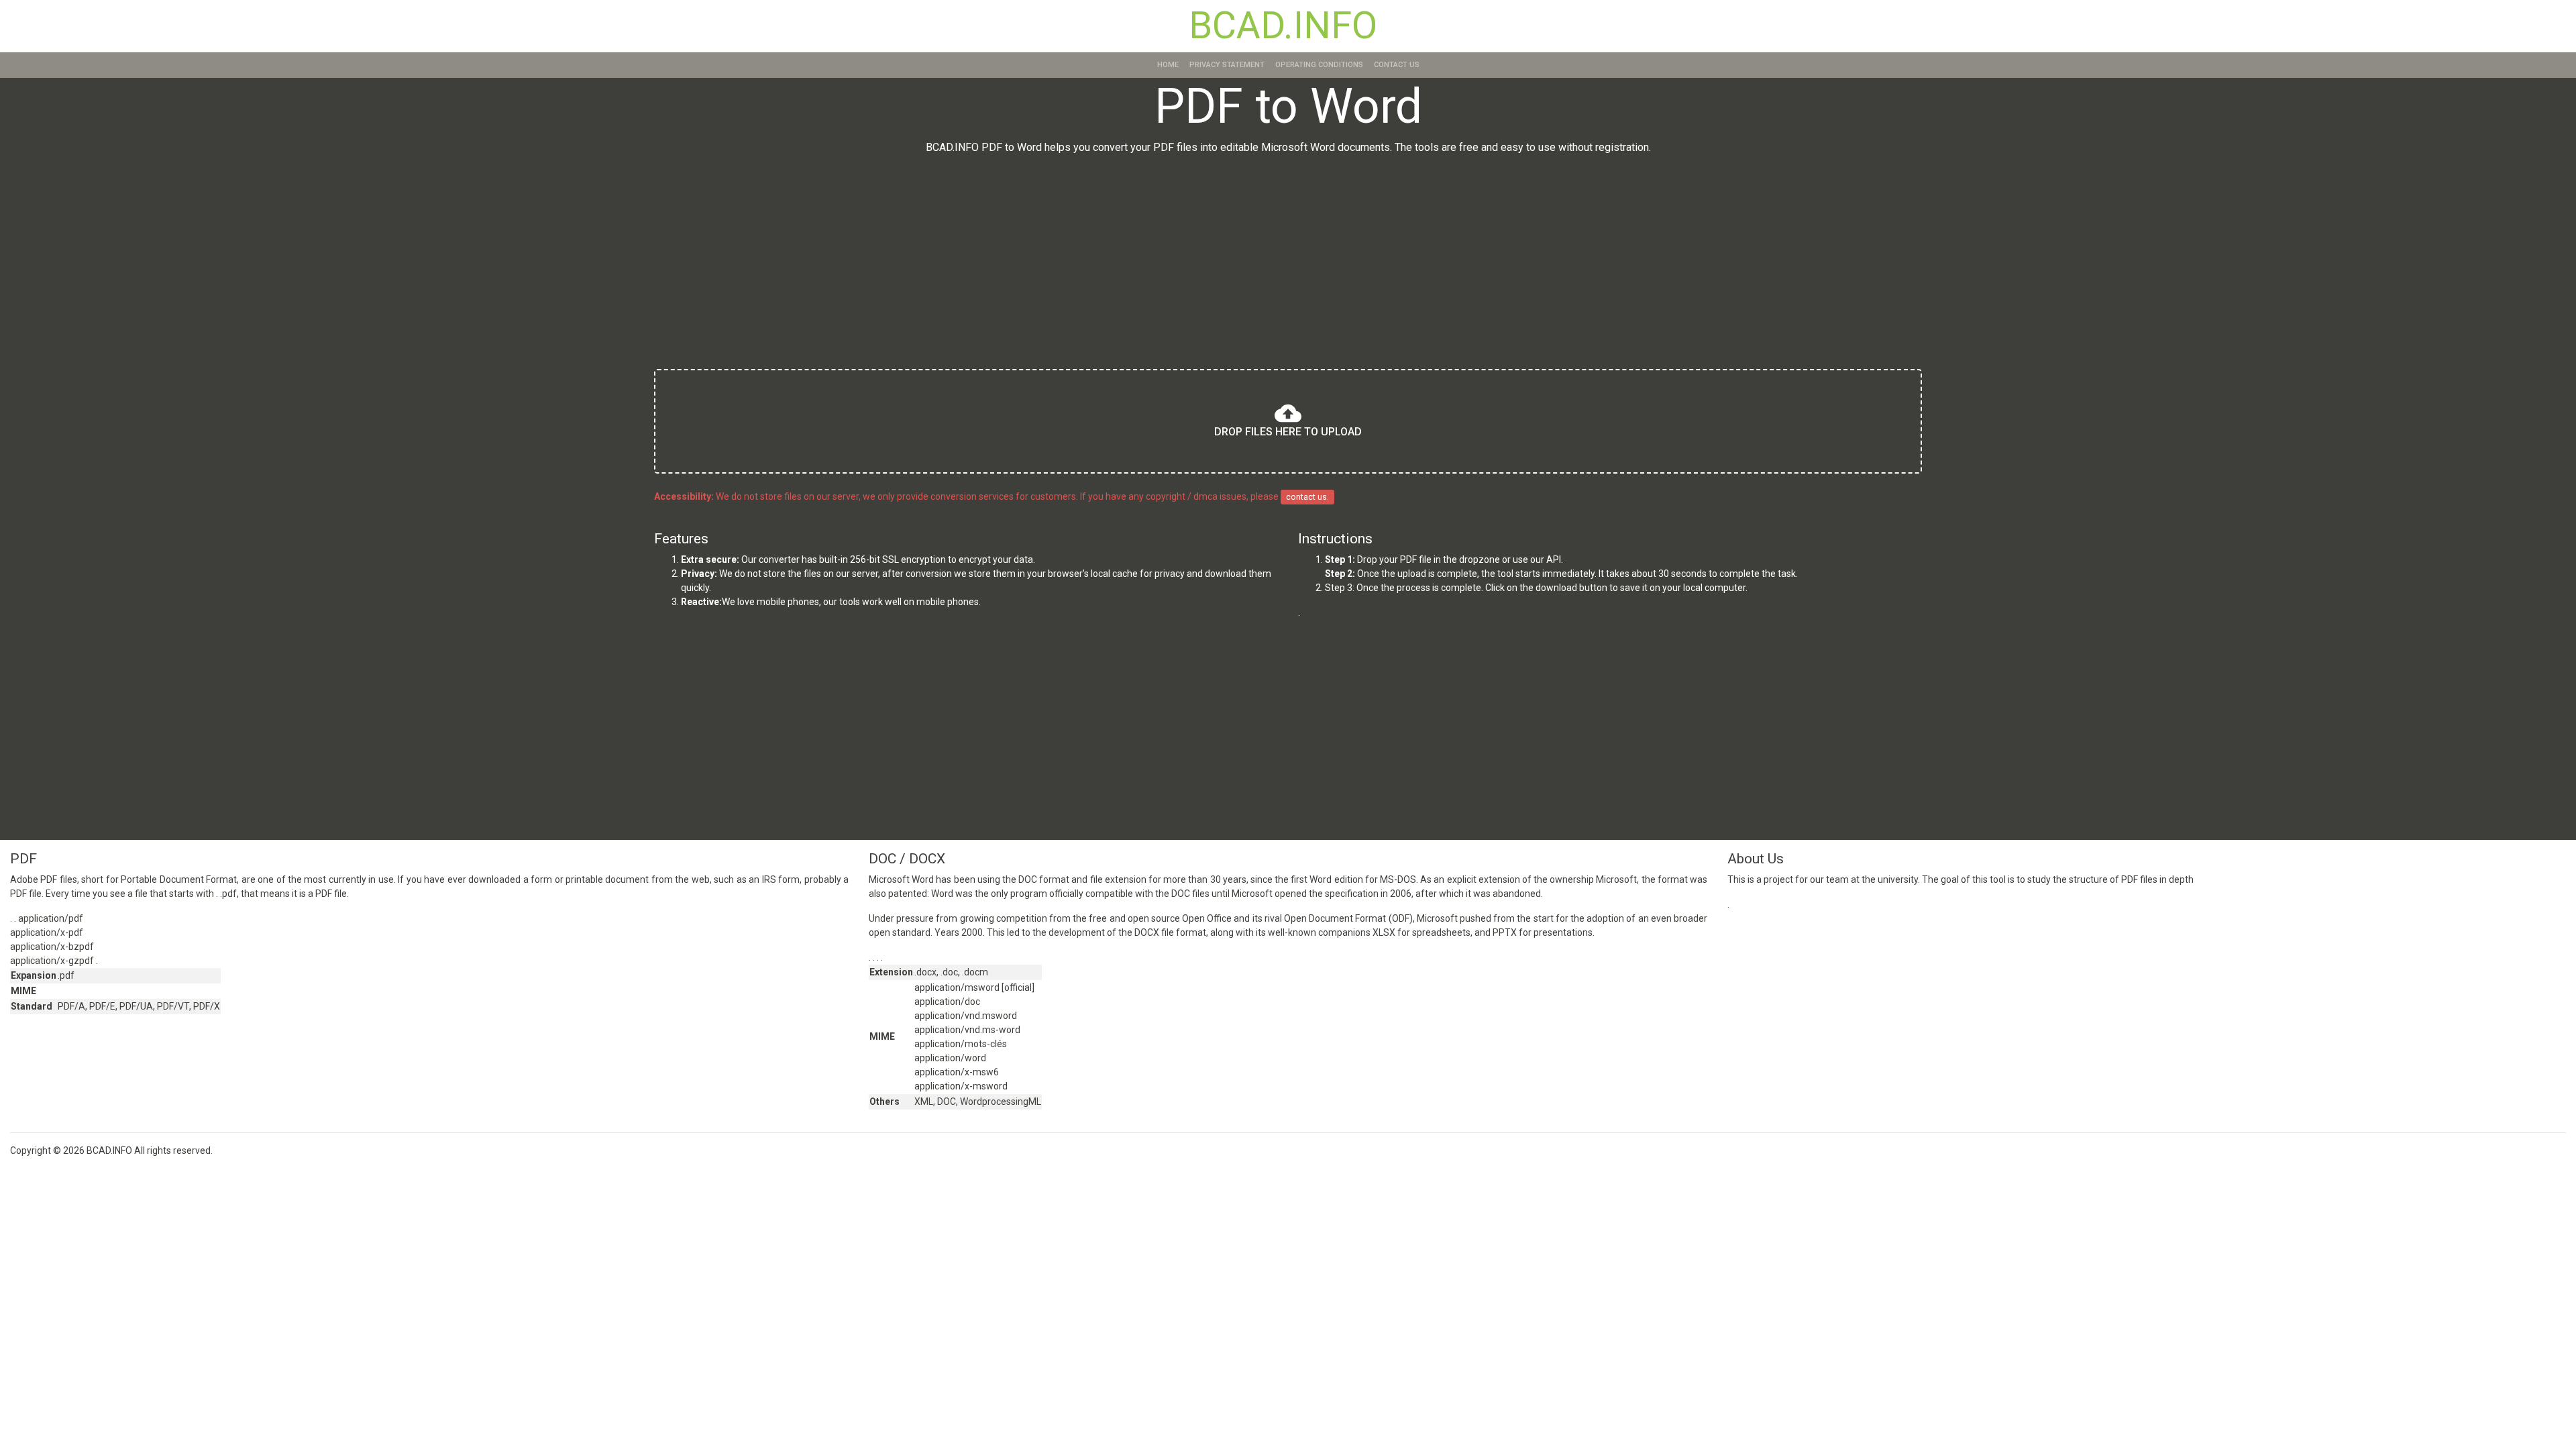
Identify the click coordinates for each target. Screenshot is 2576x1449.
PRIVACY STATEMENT (1227, 65)
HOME (1168, 65)
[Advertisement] (1288, 264)
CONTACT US (1397, 65)
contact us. (1307, 497)
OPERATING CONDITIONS (1319, 65)
